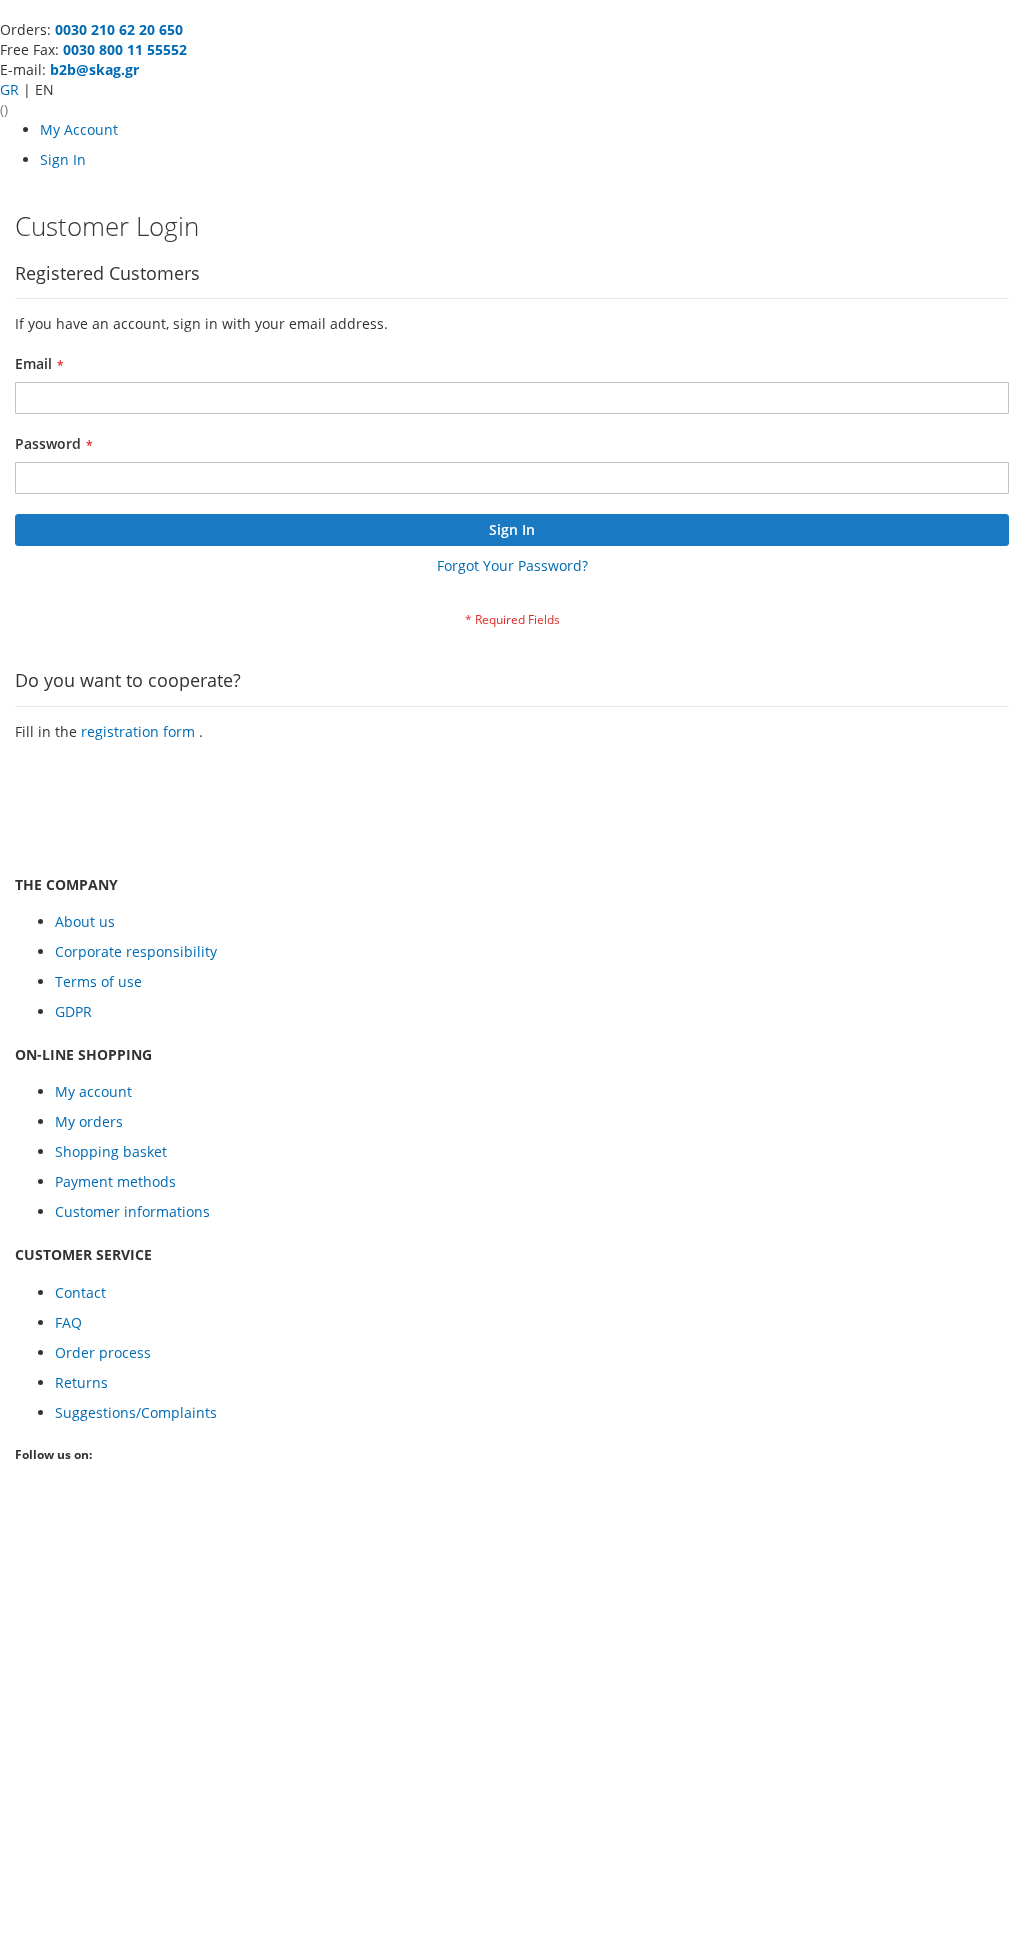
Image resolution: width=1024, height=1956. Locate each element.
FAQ (68, 1322)
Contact (80, 1292)
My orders (89, 1121)
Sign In (63, 159)
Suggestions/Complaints (136, 1412)
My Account (79, 129)
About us (85, 921)
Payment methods (115, 1181)
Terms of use (98, 981)
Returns (81, 1382)
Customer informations (132, 1211)
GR (11, 89)
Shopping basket (111, 1151)
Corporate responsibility (136, 951)
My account (93, 1091)
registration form (140, 731)
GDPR (73, 1011)
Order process (103, 1352)
